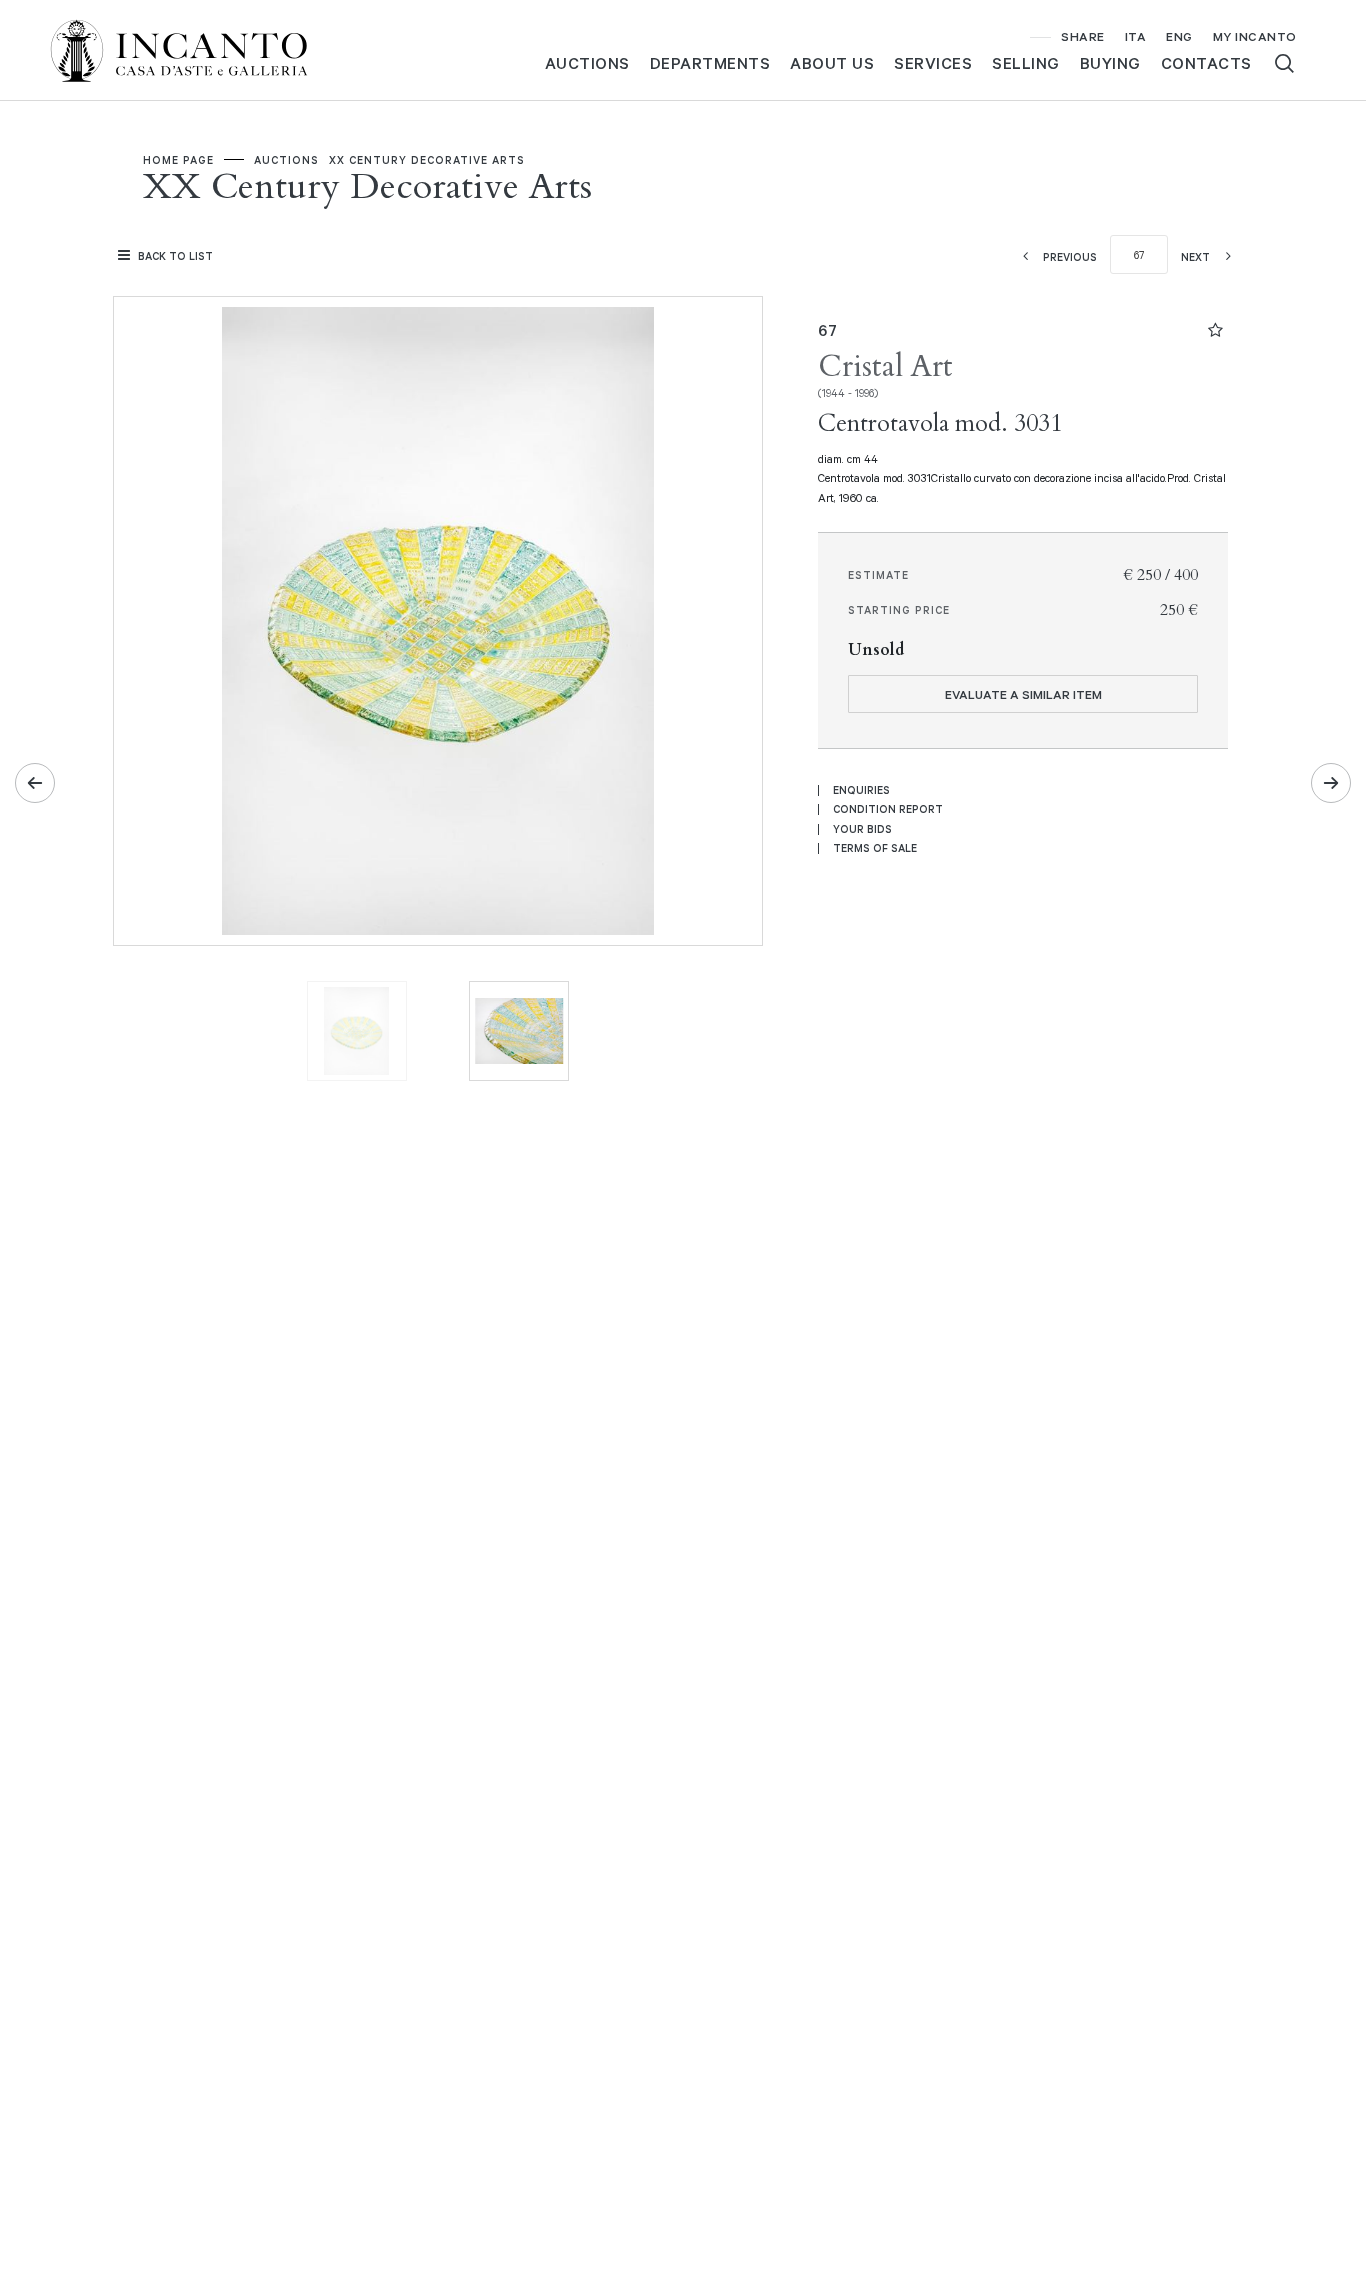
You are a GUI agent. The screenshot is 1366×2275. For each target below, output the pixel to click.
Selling (1026, 63)
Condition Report (888, 809)
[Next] (1331, 783)
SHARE (1083, 36)
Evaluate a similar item (1023, 694)
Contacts (1206, 63)
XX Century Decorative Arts (427, 160)
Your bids (862, 829)
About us (832, 63)
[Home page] (195, 48)
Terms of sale (875, 848)
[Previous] (35, 783)
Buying (1110, 63)
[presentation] (149, 621)
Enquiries (861, 790)
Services (933, 63)
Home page (178, 160)
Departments (710, 63)
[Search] (1284, 63)
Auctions (587, 63)
